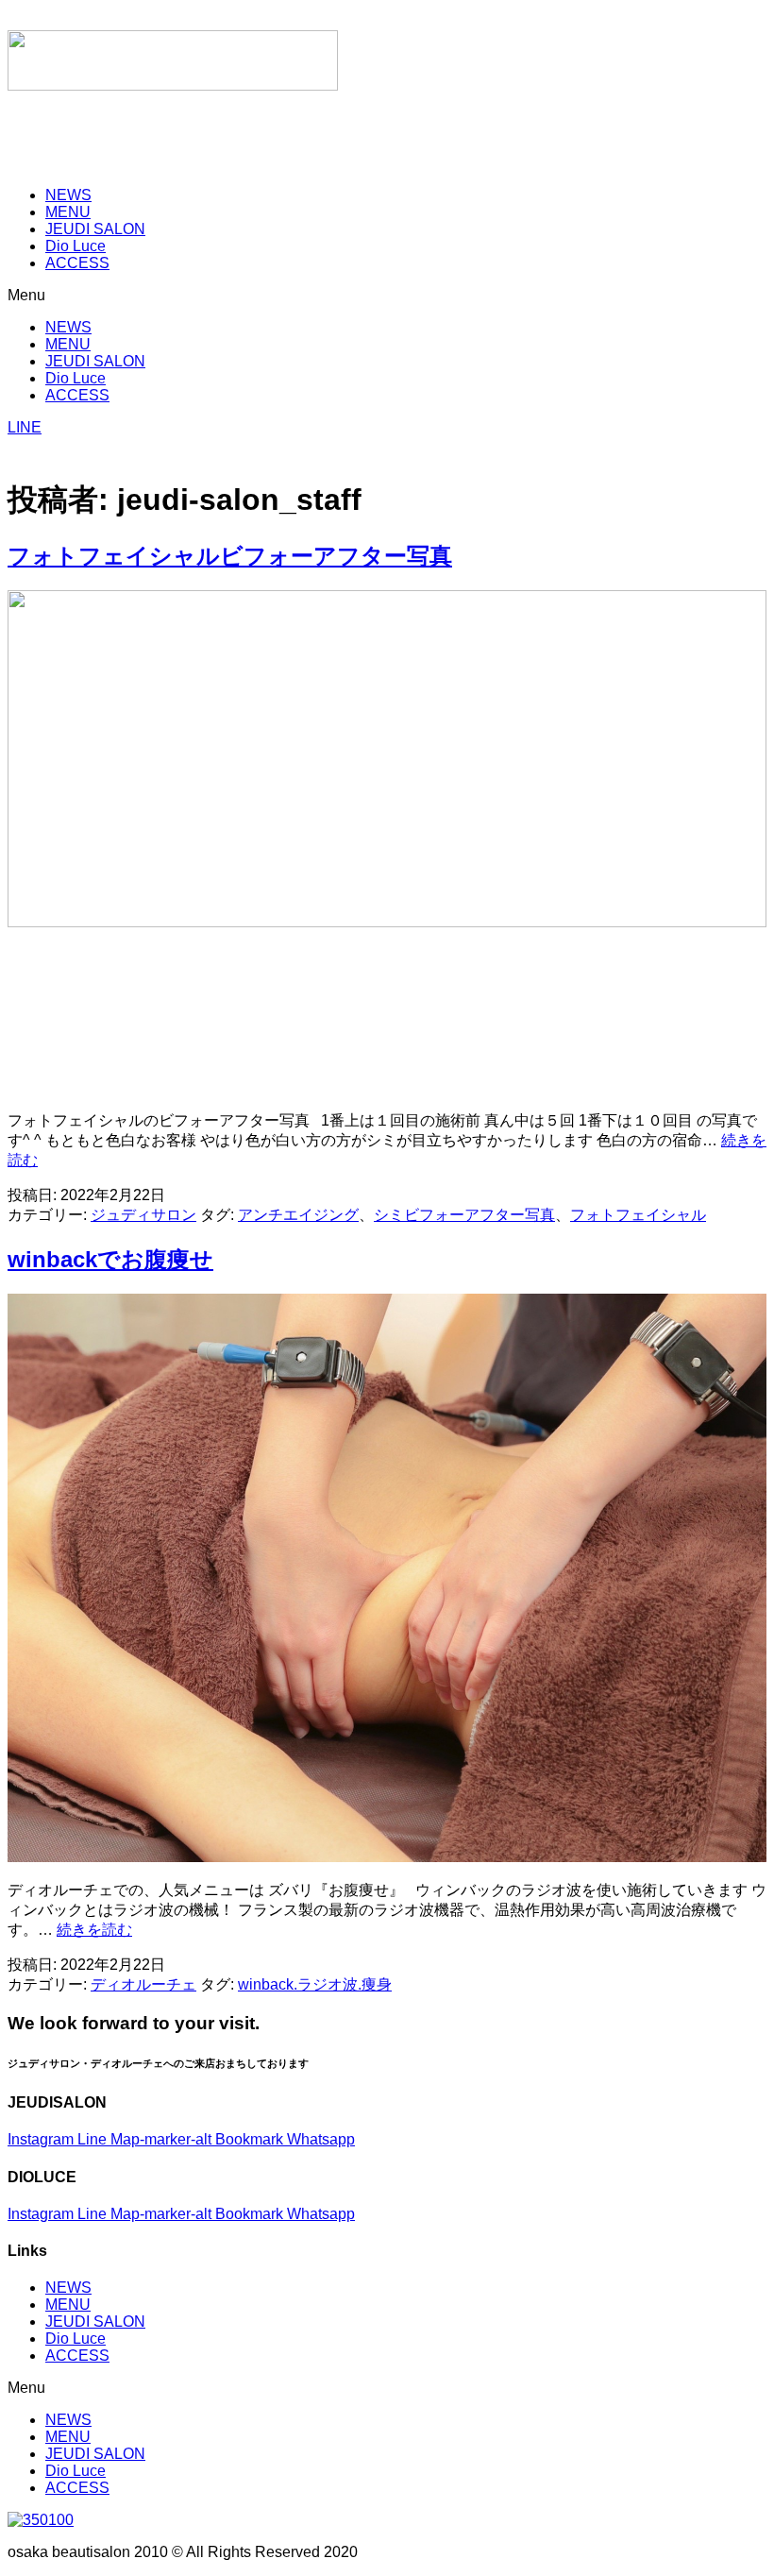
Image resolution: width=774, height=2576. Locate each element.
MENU (68, 2305)
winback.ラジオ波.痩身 (315, 1984)
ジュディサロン (143, 1215)
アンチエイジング (298, 1215)
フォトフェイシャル (638, 1215)
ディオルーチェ (143, 1984)
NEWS (68, 2288)
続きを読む (94, 1930)
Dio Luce (76, 2339)
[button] (387, 296)
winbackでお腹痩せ (110, 1259)
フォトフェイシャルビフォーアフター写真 (230, 556)
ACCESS (77, 263)
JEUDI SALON (95, 2322)
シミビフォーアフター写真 (464, 1215)
